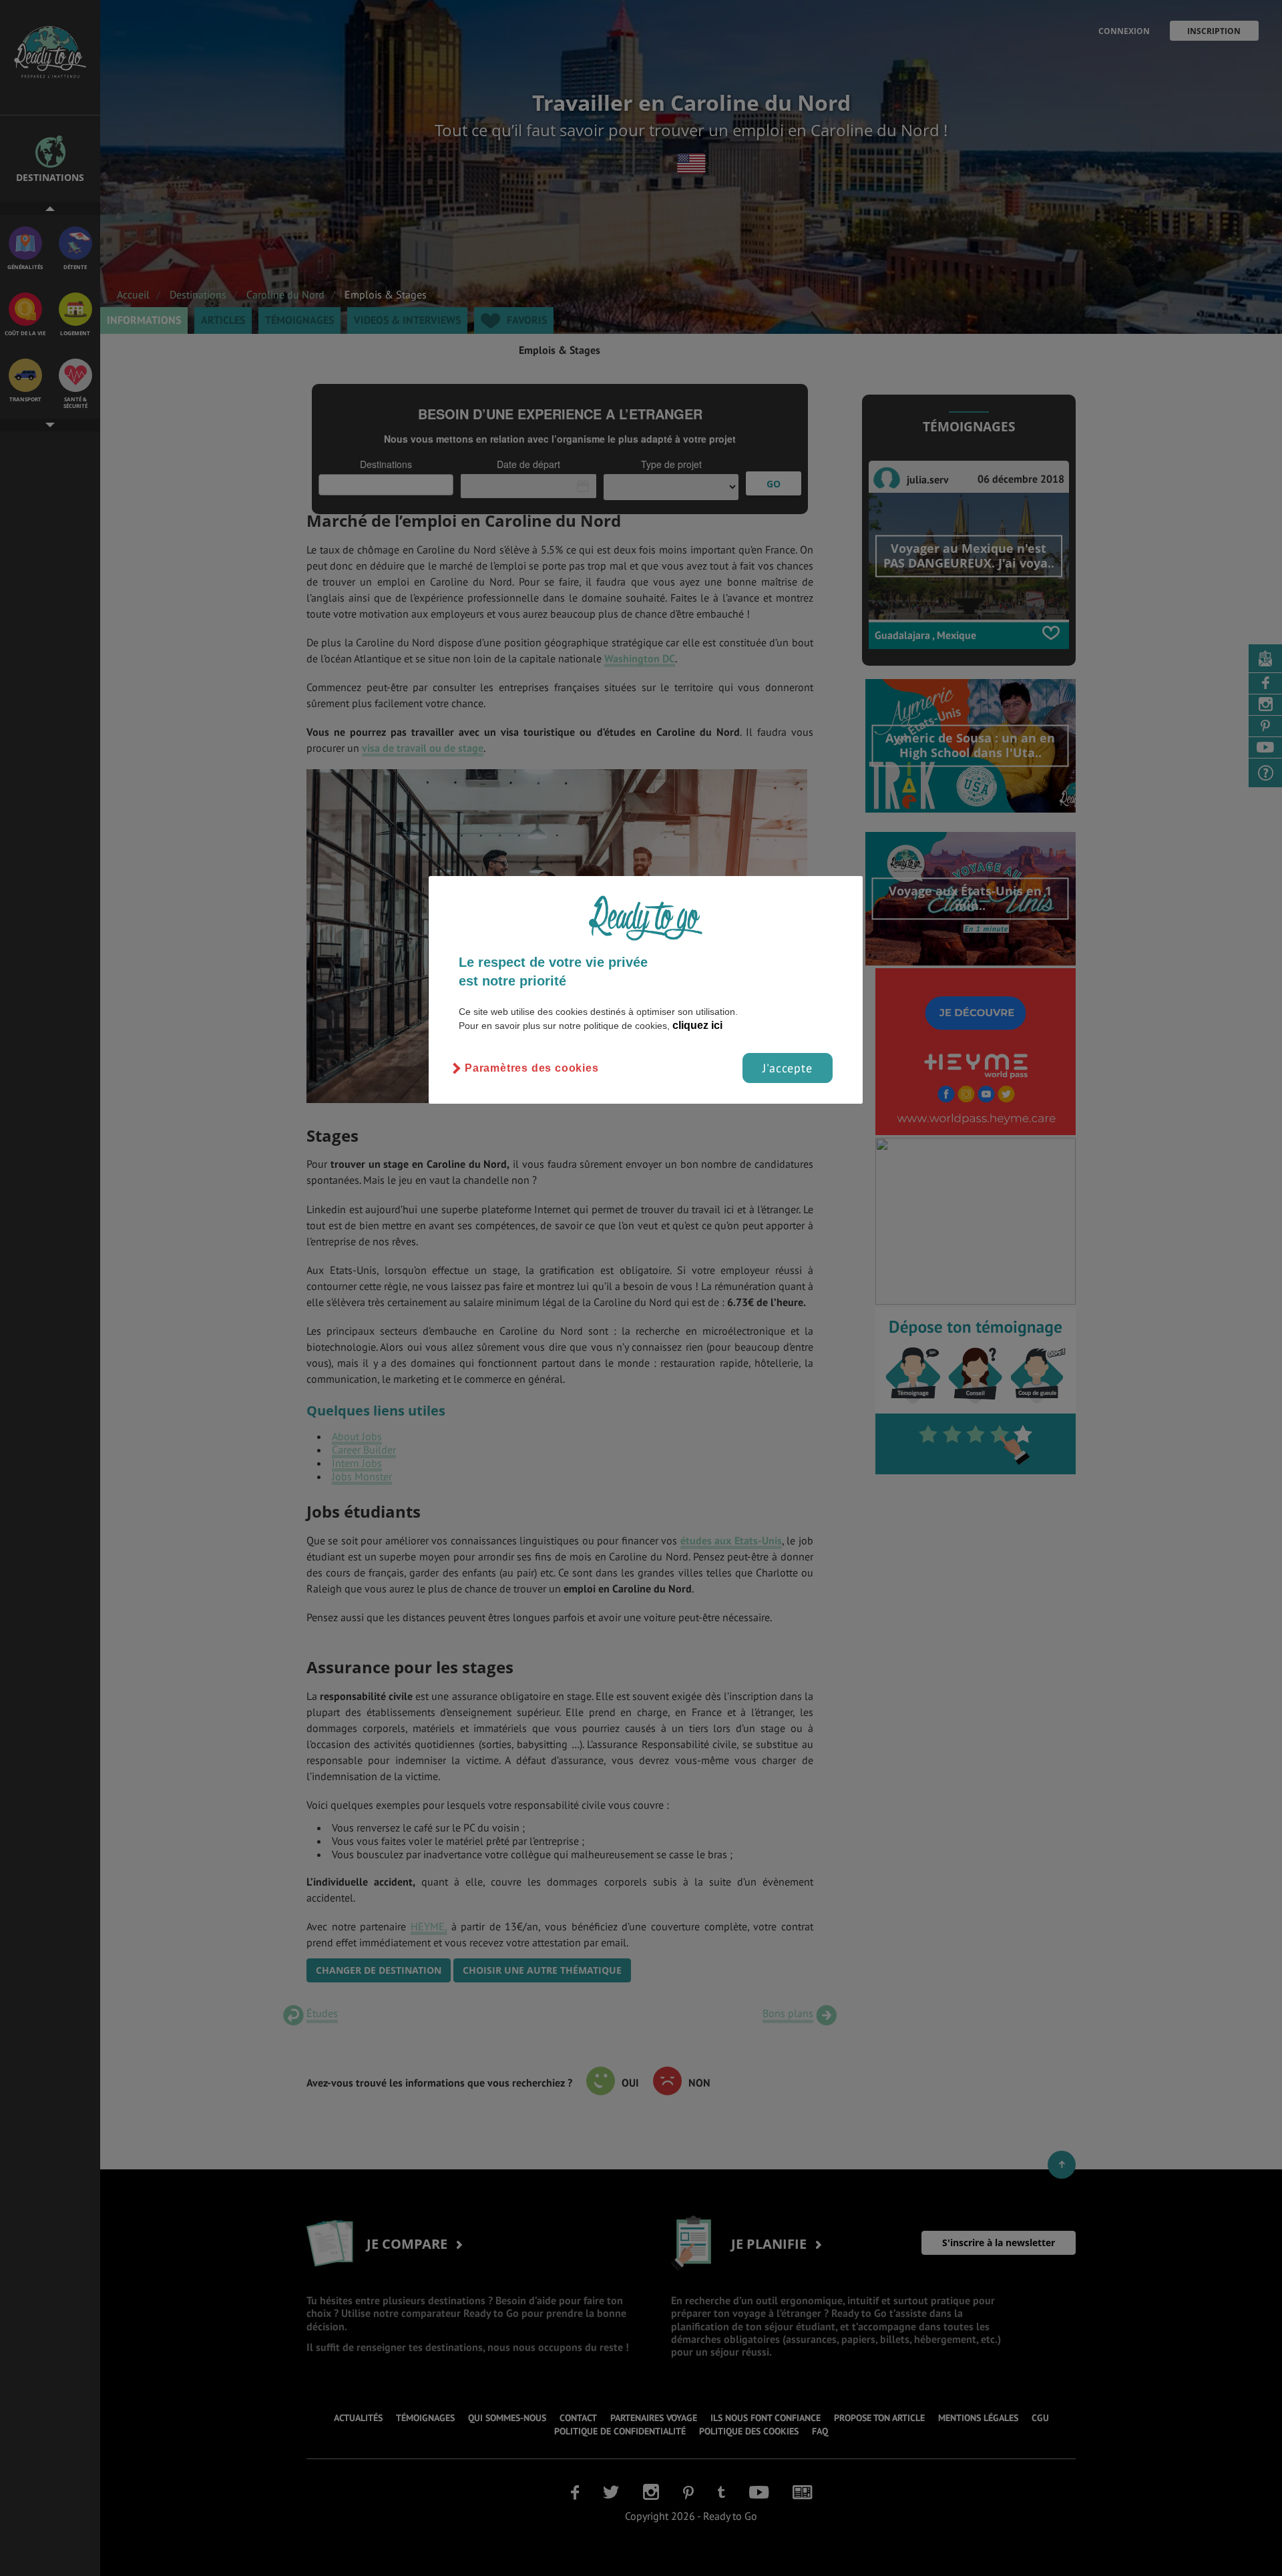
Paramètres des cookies (532, 1068)
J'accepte (788, 1068)
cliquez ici (697, 1025)
